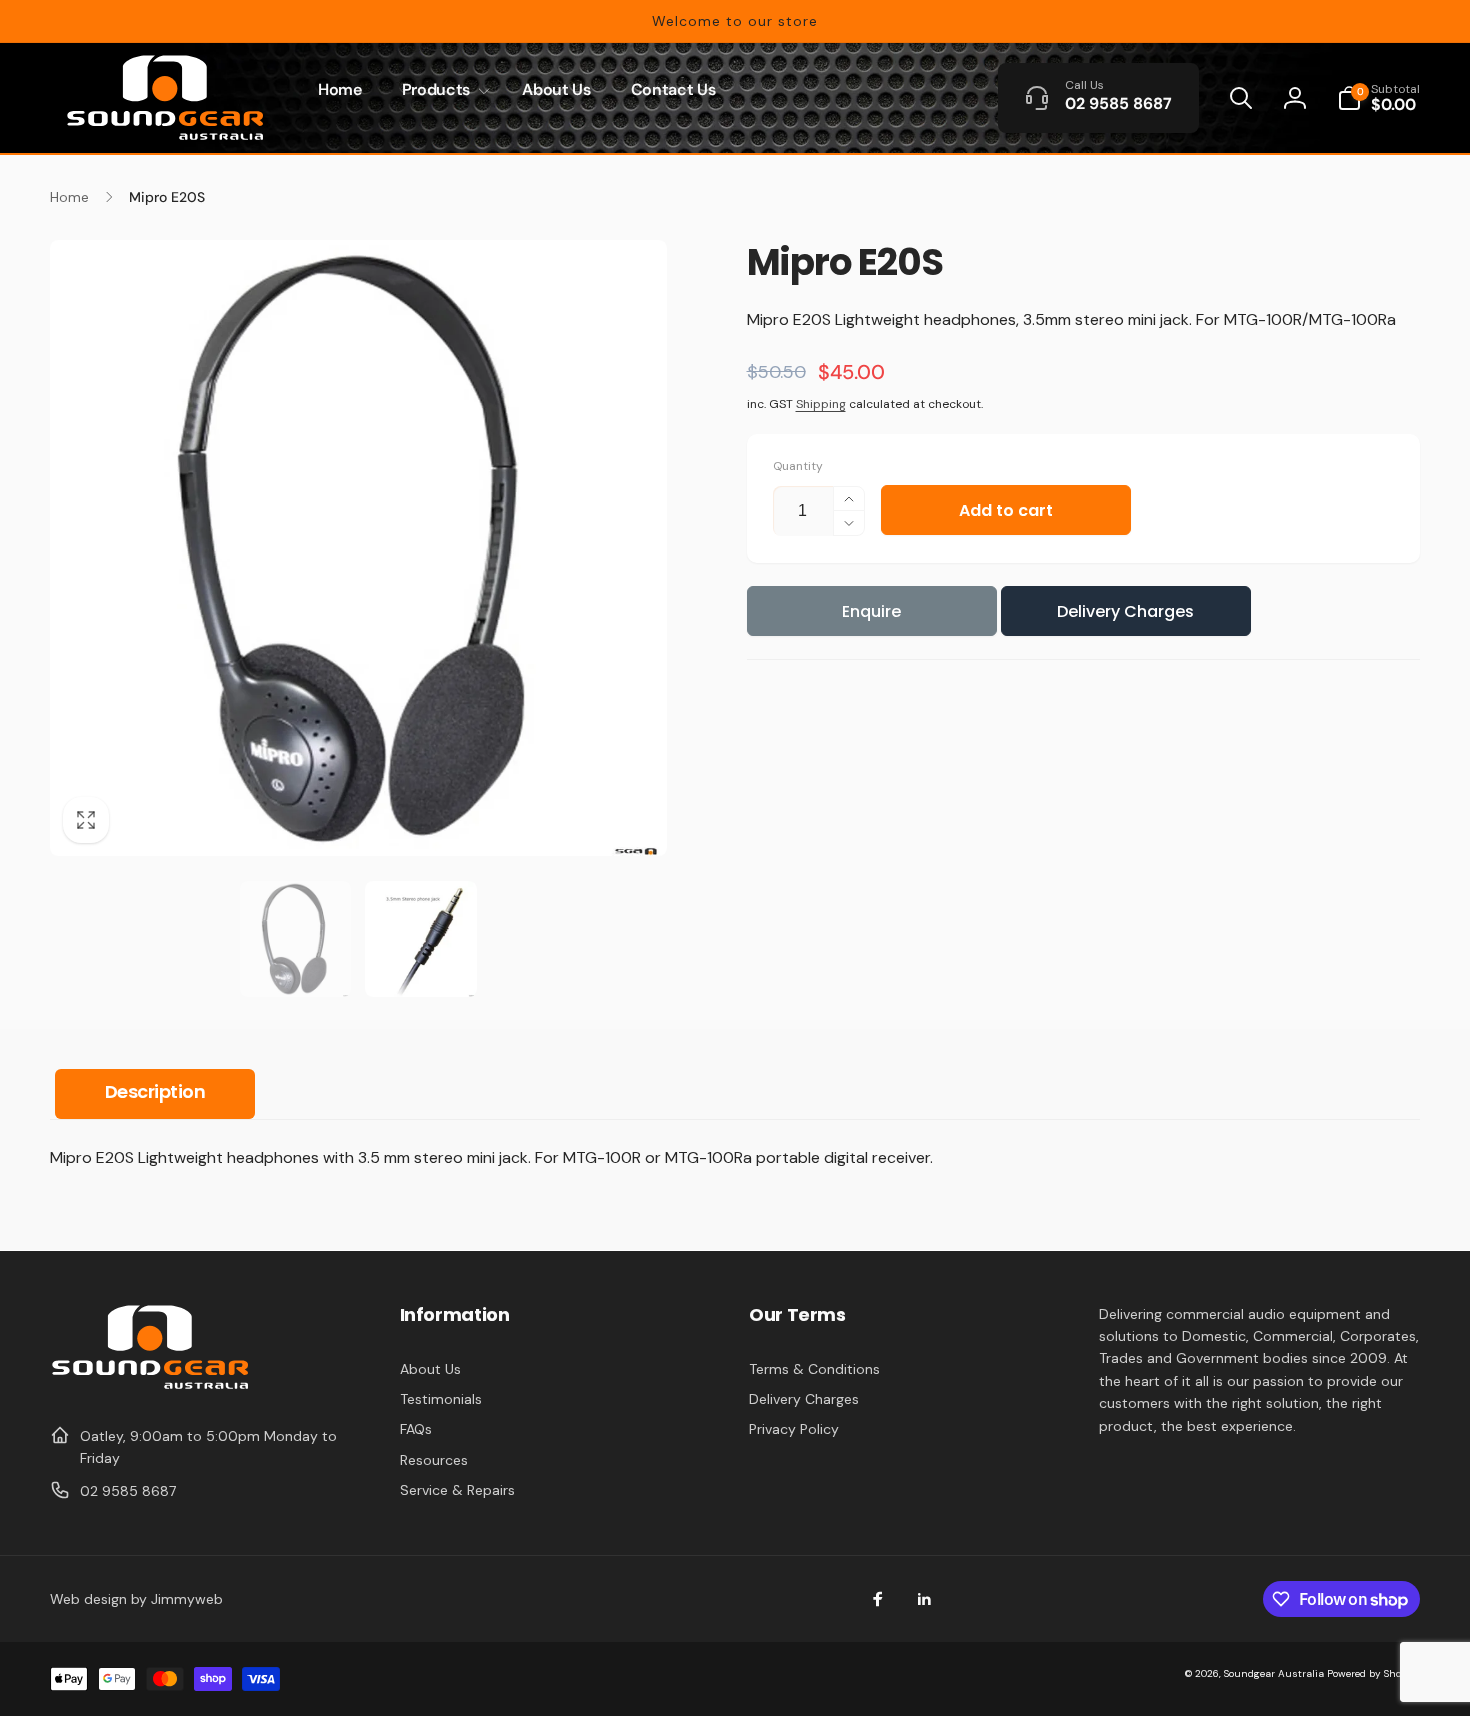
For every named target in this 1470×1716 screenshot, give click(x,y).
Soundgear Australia (1274, 1673)
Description (155, 1091)
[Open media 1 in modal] (358, 548)
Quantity (798, 466)
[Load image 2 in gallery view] (420, 938)
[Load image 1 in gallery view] (295, 938)
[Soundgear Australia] (150, 1386)
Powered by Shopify (1373, 1673)
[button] (442, 90)
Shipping (821, 404)
